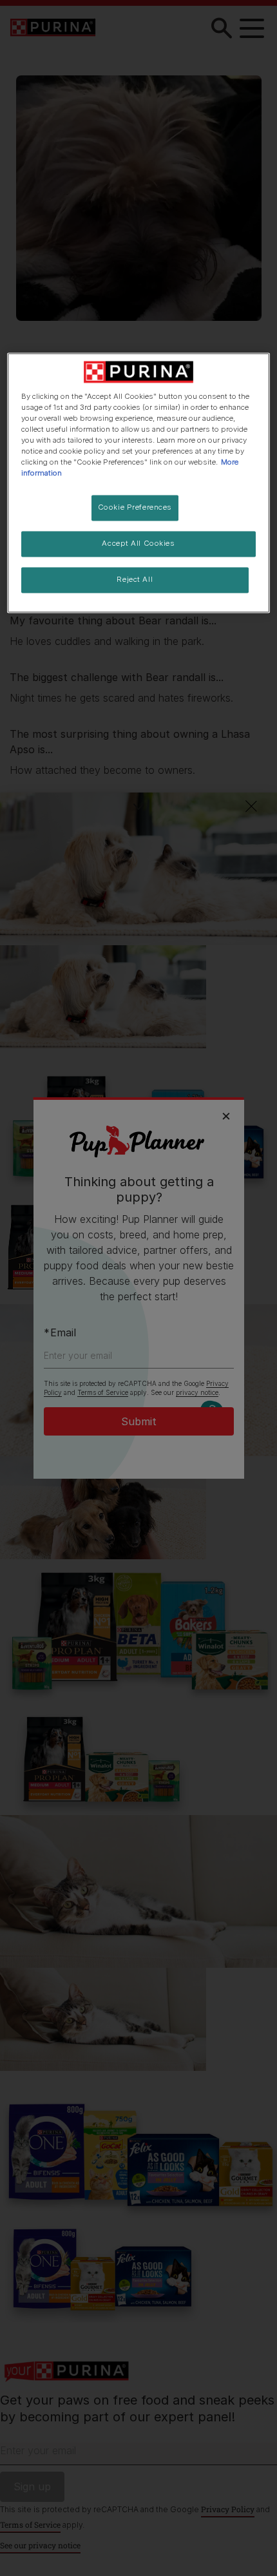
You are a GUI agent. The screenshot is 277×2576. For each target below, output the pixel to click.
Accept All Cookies (138, 544)
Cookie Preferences (135, 508)
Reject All (135, 579)
